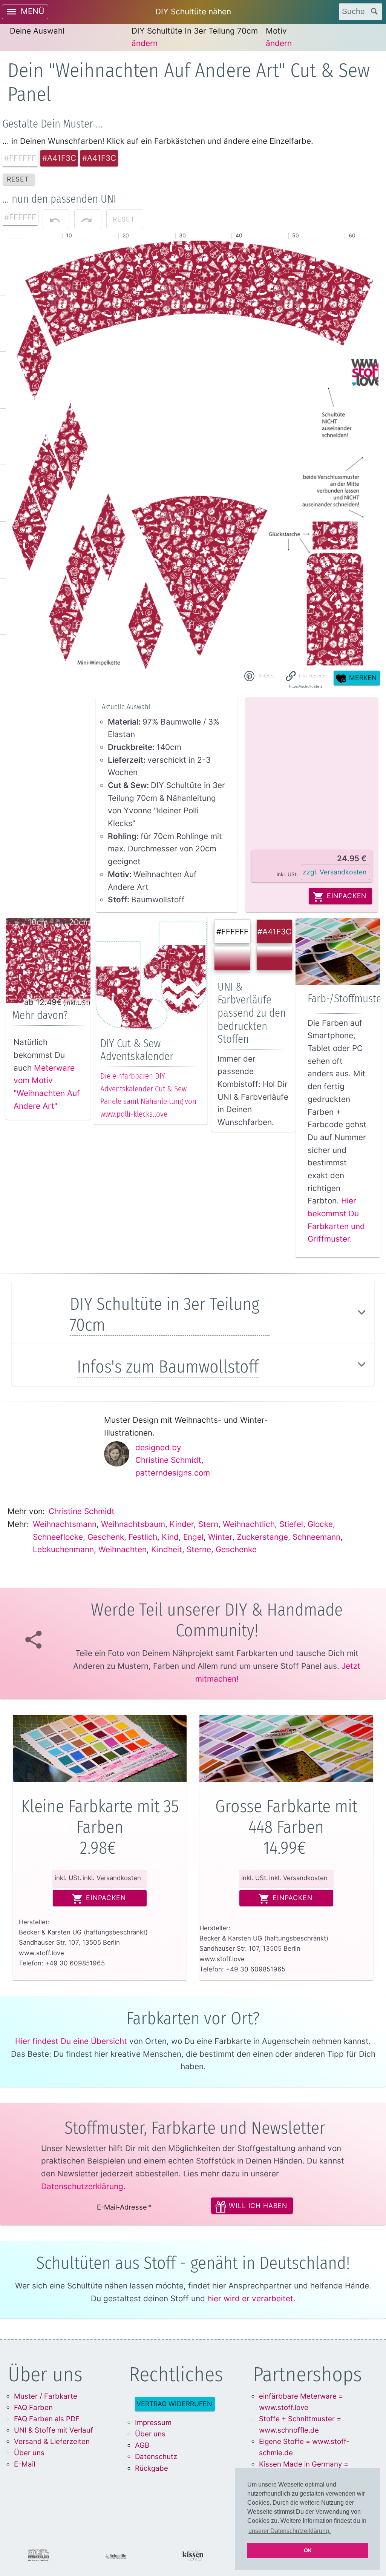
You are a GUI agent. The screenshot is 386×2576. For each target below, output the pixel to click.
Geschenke (236, 1549)
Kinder (182, 1524)
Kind (170, 1537)
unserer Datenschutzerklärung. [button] (289, 2531)
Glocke (320, 1524)
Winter (220, 1537)
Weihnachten (123, 1549)
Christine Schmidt (82, 1511)
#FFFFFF (232, 932)
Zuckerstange (262, 1537)
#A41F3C (274, 932)
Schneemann (316, 1537)
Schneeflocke (58, 1537)
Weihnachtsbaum (133, 1524)
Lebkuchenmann (63, 1549)
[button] (306, 676)
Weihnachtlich (249, 1524)
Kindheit (167, 1549)
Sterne (199, 1549)
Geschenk (106, 1537)
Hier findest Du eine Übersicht (71, 2041)
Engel (193, 1537)
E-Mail (25, 2464)
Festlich (143, 1537)
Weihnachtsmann (65, 1524)
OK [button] (308, 2550)
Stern (208, 1524)
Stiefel (291, 1524)
